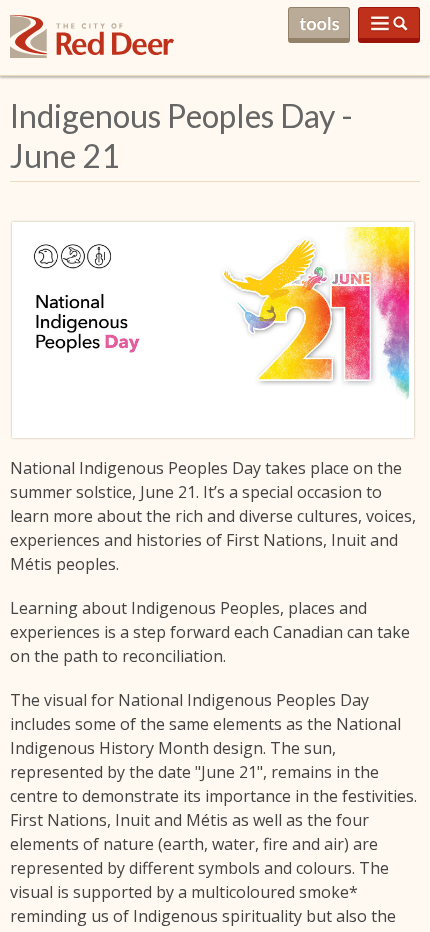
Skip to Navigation (389, 25)
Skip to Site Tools (319, 25)
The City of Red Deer (92, 52)
